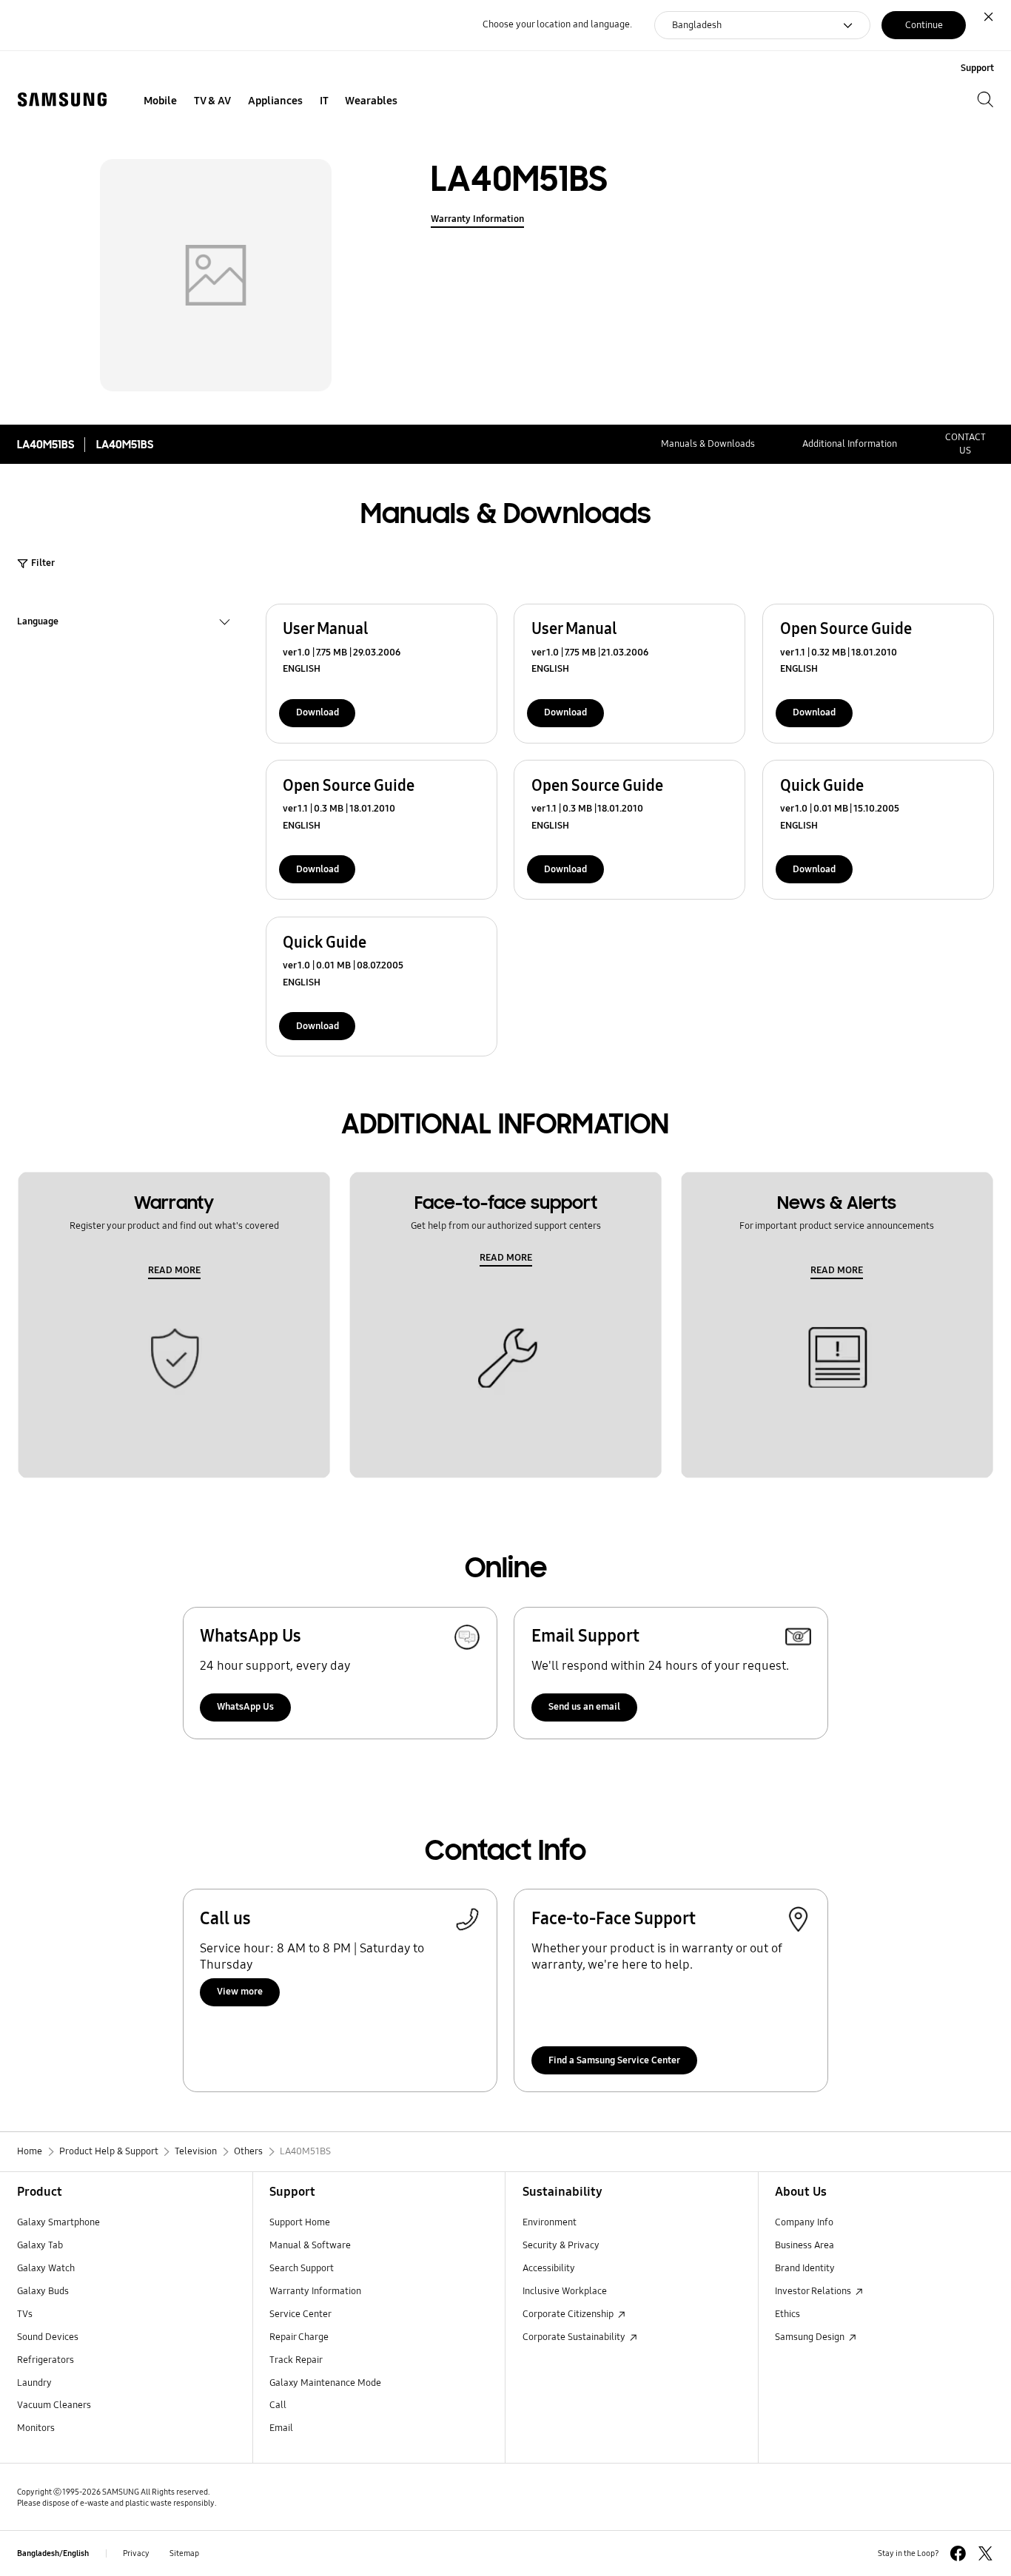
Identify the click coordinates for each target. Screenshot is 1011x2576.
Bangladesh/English (53, 2553)
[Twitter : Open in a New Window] (985, 2553)
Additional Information (850, 444)
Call (278, 2405)
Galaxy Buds (43, 2291)
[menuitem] (161, 101)
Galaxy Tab (40, 2245)
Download (318, 712)
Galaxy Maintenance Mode (325, 2383)
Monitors (36, 2428)
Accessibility (549, 2268)
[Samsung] (62, 100)
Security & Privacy (561, 2245)
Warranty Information (477, 219)
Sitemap (184, 2553)
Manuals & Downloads (708, 444)
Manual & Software (310, 2245)
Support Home (300, 2222)
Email (281, 2428)
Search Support (302, 2268)
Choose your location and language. (557, 24)
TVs (25, 2314)
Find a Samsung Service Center (614, 2060)
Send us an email (584, 1707)
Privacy (136, 2553)
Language (38, 623)
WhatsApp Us (245, 1707)
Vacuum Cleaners (54, 2405)
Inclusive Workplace (565, 2291)
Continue (924, 25)
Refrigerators (46, 2360)
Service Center (300, 2314)
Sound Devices (48, 2337)
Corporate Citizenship (569, 2314)
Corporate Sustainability (575, 2337)
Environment (550, 2222)
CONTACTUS (965, 444)
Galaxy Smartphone (58, 2222)
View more (240, 1992)
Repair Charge (299, 2337)
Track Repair (296, 2360)
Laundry (34, 2383)
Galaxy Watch (46, 2268)
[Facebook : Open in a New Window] (958, 2553)
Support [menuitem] (977, 68)
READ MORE (174, 1270)
